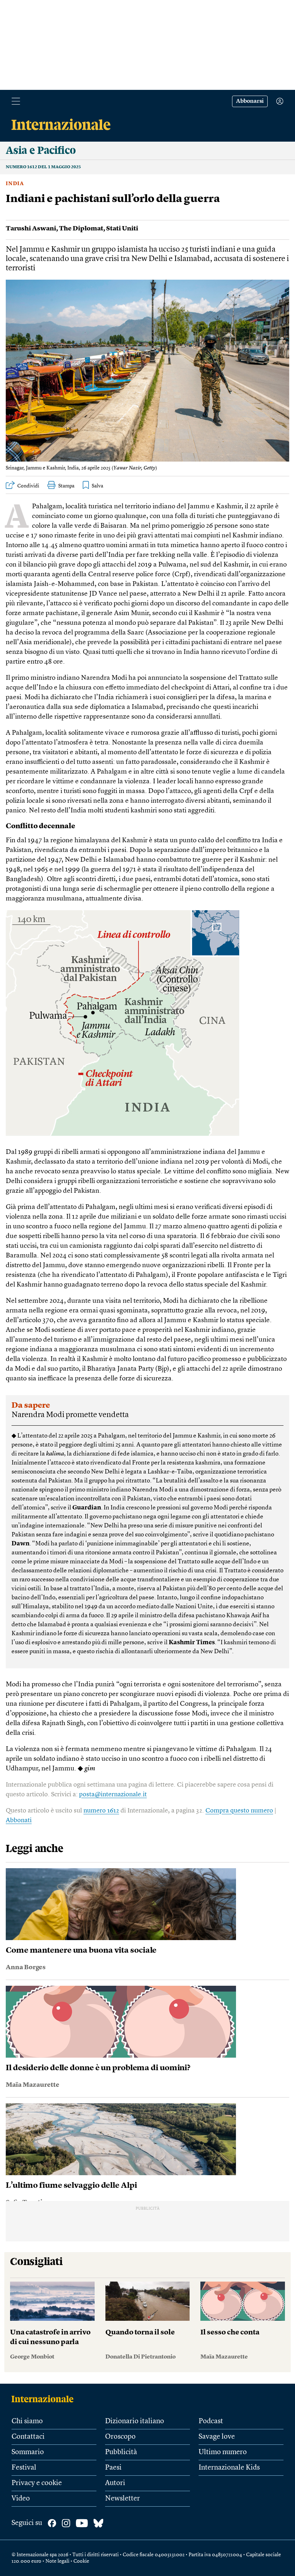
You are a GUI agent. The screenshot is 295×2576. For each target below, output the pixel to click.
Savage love (217, 2437)
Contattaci (28, 2437)
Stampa (66, 486)
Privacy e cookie (37, 2483)
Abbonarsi (250, 101)
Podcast (211, 2421)
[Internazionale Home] (45, 2399)
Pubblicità (121, 2452)
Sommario (28, 2452)
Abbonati (19, 1820)
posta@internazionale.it (113, 1795)
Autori (115, 2483)
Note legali (57, 2561)
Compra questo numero (239, 1811)
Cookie (81, 2561)
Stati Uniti (122, 229)
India (15, 184)
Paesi (113, 2468)
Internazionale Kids (229, 2468)
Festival (24, 2468)
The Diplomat (81, 229)
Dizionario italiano (135, 2421)
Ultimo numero (223, 2452)
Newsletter (122, 2499)
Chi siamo (27, 2421)
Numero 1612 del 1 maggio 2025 (43, 167)
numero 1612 (101, 1811)
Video (21, 2499)
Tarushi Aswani (31, 229)
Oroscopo (120, 2437)
